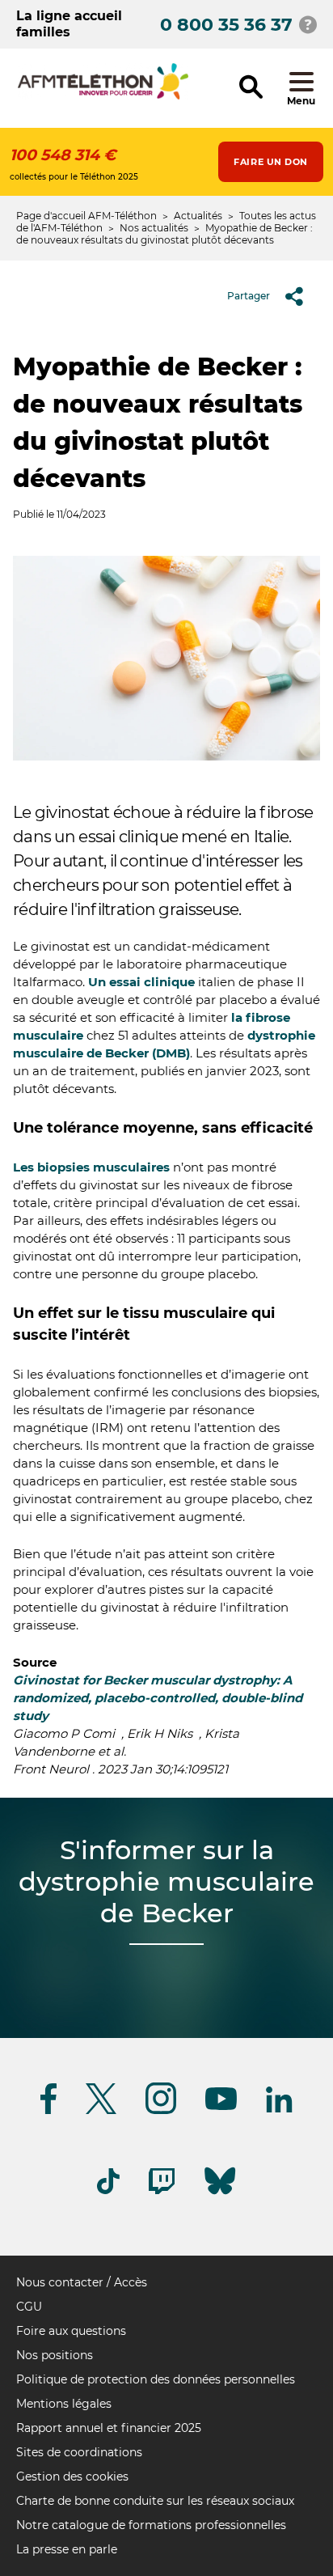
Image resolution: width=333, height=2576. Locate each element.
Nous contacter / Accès (82, 2282)
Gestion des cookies (72, 2476)
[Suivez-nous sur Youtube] (221, 2107)
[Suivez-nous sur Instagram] (161, 2111)
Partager (249, 296)
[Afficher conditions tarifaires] (308, 24)
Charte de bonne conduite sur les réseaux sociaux (155, 2501)
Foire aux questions (71, 2331)
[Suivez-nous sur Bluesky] (220, 2195)
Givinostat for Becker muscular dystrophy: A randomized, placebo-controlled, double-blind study (158, 1698)
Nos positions (55, 2355)
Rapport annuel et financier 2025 (109, 2428)
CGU (29, 2307)
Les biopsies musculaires (91, 1167)
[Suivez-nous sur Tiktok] (108, 2191)
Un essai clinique (141, 982)
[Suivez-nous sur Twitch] (162, 2191)
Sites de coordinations (79, 2452)
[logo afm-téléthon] (103, 97)
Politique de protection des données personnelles (156, 2379)
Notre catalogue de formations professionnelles (151, 2525)
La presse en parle (67, 2549)
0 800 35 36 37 (226, 25)
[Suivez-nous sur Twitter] (101, 2111)
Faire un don (271, 162)
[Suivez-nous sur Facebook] (48, 2111)
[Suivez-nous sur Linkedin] (280, 2110)
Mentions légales (64, 2404)
